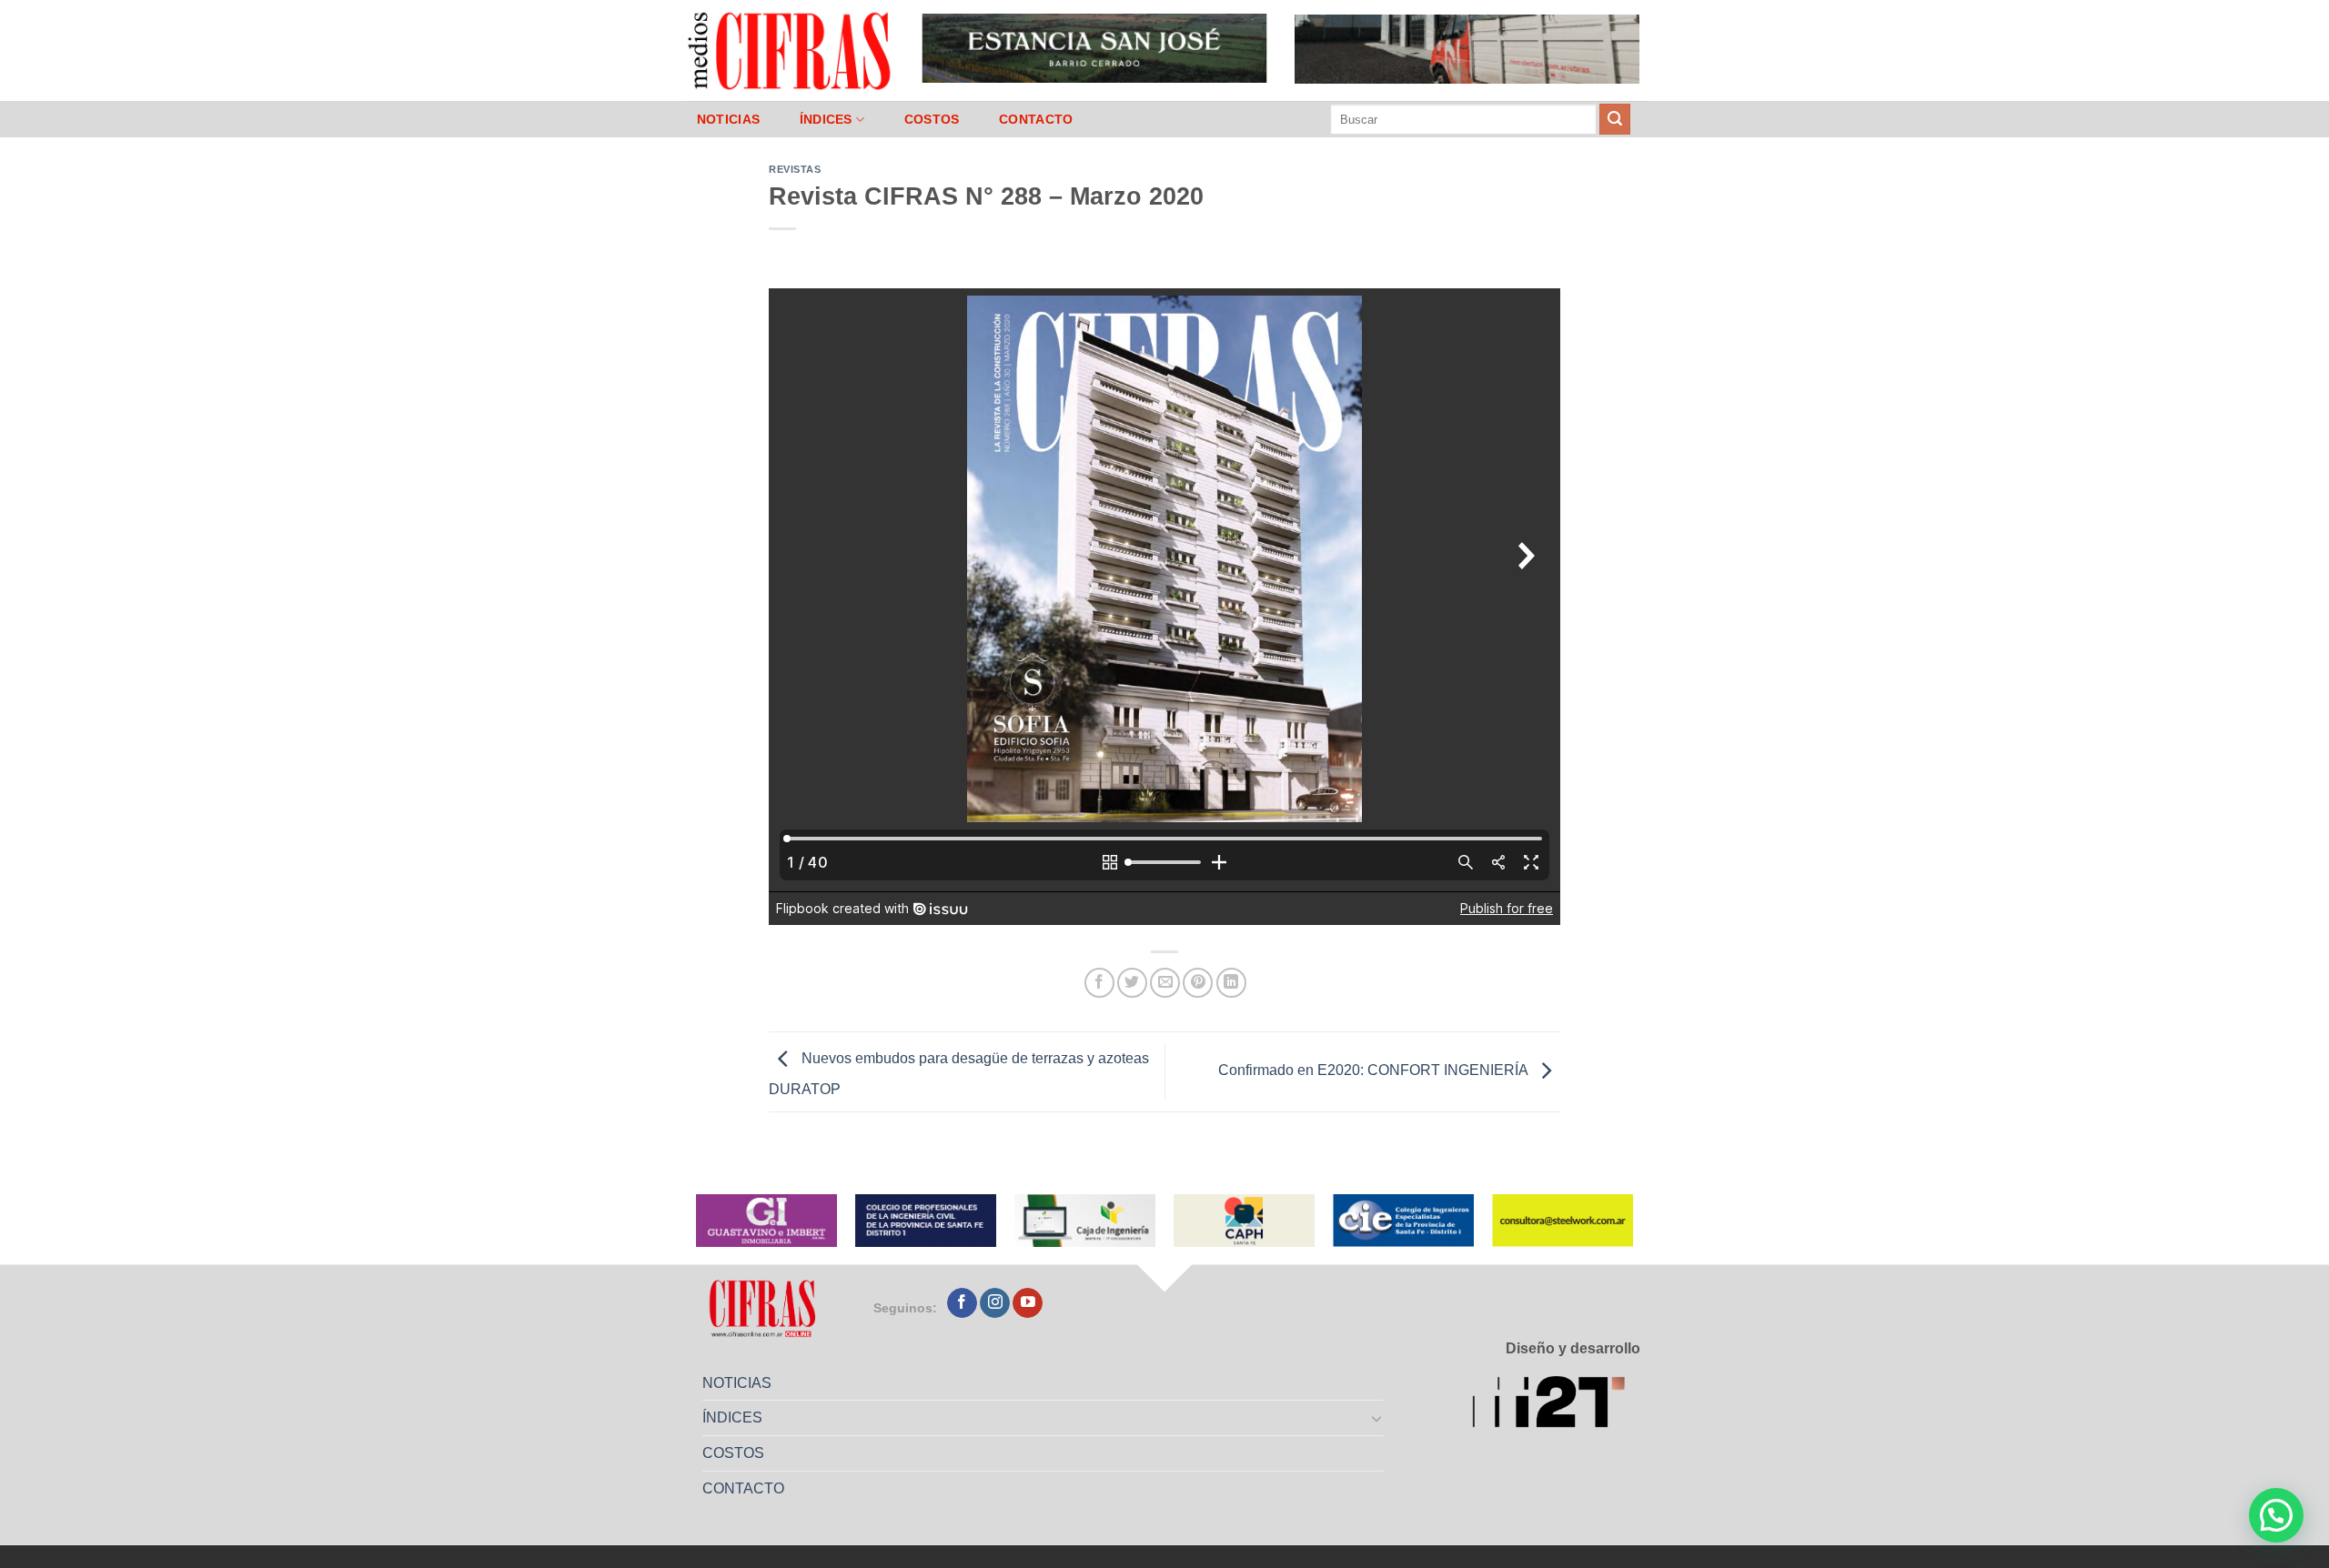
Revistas (795, 169)
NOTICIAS (728, 119)
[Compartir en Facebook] (1099, 983)
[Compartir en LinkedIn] (1231, 983)
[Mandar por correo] (1165, 983)
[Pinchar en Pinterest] (1198, 983)
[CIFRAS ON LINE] (791, 50)
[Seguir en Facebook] (962, 1303)
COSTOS (932, 119)
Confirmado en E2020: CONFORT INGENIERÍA (1375, 1071)
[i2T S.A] (1556, 1405)
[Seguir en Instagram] (995, 1303)
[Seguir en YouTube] (1028, 1303)
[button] (2276, 1515)
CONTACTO (1036, 119)
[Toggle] (1377, 1418)
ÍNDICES (826, 119)
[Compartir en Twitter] (1132, 983)
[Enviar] (1615, 119)
